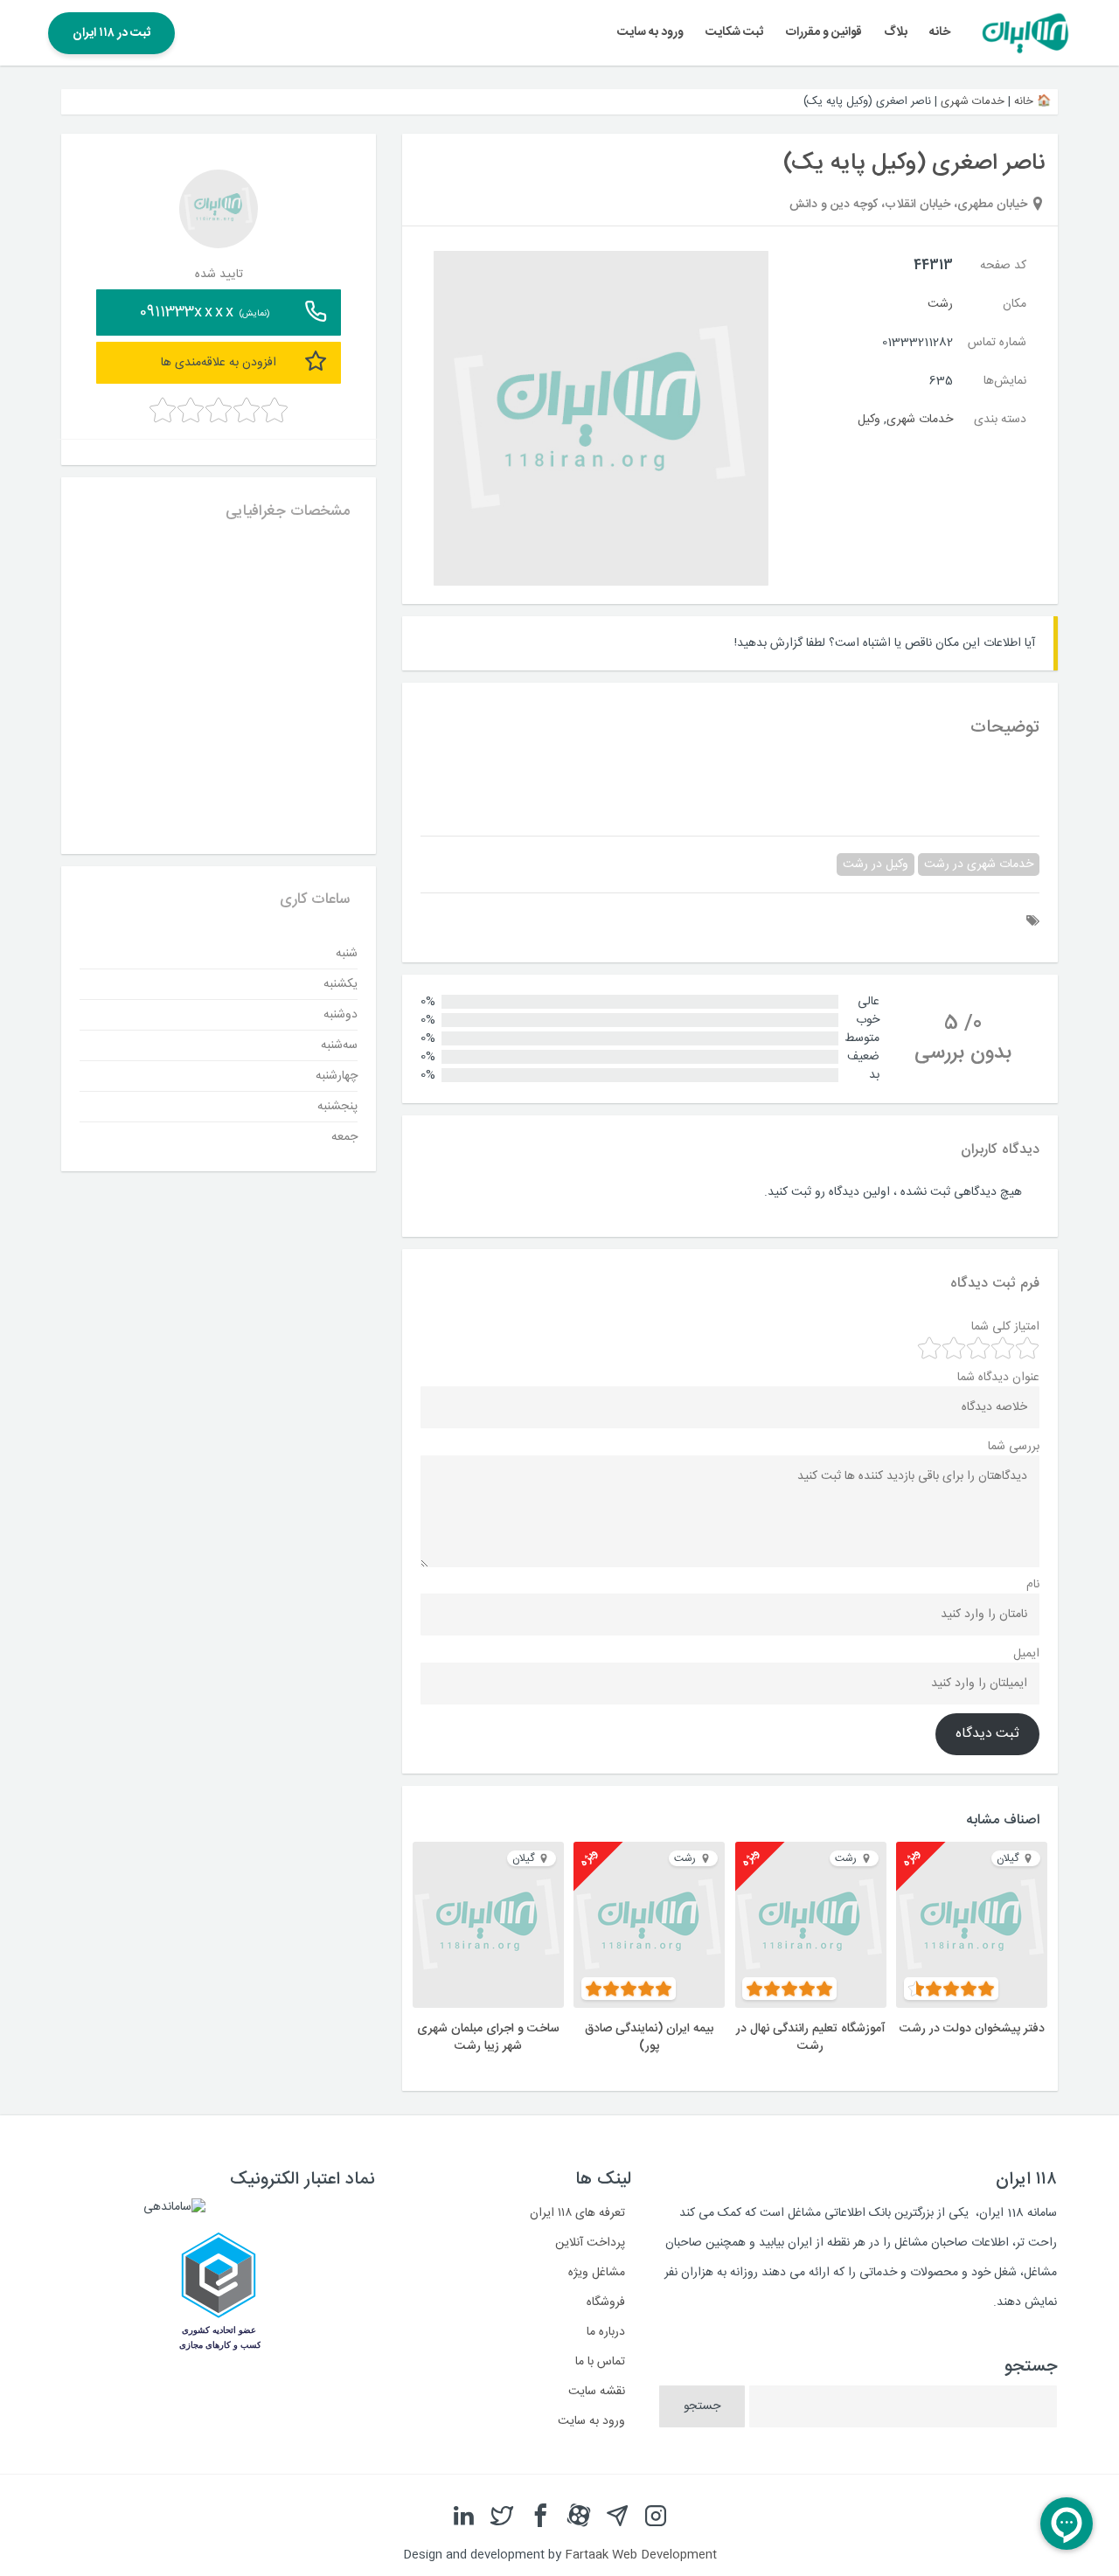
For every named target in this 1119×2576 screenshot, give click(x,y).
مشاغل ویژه (597, 2273)
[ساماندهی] (174, 2207)
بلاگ (896, 32)
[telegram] (617, 2517)
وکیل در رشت (876, 864)
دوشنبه (341, 1014)
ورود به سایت (650, 32)
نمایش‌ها (1005, 381)
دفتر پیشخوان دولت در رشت (972, 2029)
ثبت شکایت (734, 32)
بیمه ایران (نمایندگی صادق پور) (649, 2038)
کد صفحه (1003, 266)
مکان (1015, 304)
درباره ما (606, 2332)
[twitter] (502, 2517)
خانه (940, 32)
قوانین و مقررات (824, 32)
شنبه (347, 953)
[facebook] (540, 2517)
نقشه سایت (597, 2392)
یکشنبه (341, 983)
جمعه (344, 1136)
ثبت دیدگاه (987, 1734)
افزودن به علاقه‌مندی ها (219, 362)
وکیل (869, 420)
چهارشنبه (337, 1075)
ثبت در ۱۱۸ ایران (111, 33)
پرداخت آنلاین (590, 2243)
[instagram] (656, 2517)
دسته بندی (1000, 420)
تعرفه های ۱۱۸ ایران (577, 2213)
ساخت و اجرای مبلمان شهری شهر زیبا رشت (488, 2038)
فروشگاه (606, 2302)
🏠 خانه (1032, 101)
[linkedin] (463, 2517)
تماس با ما (600, 2362)
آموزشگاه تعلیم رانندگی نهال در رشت (811, 2038)
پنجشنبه (337, 1106)
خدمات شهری (973, 101)
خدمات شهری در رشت (979, 864)
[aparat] (579, 2517)
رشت (940, 304)
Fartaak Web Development (641, 2555)
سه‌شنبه (339, 1045)
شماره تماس (997, 343)
